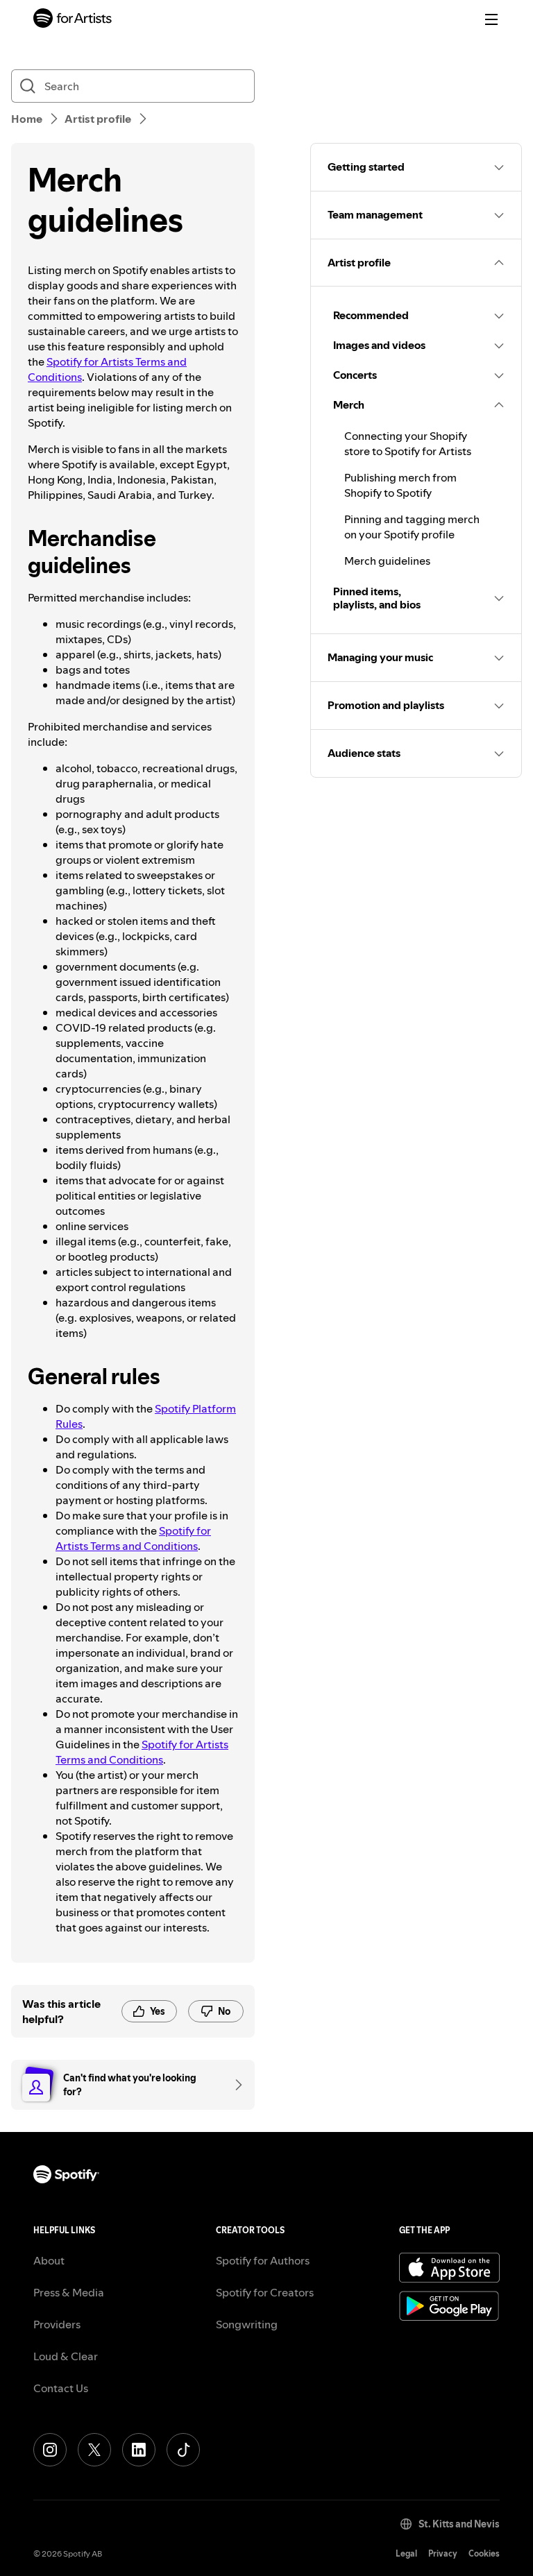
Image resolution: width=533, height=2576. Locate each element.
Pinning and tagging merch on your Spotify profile (412, 527)
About (49, 2260)
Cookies (484, 2553)
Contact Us (61, 2388)
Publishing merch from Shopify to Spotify (400, 485)
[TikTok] (183, 2450)
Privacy (443, 2553)
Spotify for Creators (265, 2292)
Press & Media (69, 2292)
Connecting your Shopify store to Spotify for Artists (408, 443)
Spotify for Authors (263, 2260)
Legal (406, 2553)
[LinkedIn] (139, 2450)
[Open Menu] (491, 19)
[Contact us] (234, 2085)
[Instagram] (50, 2450)
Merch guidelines (387, 561)
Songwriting (247, 2324)
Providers (57, 2324)
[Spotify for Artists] (73, 20)
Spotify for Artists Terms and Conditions (133, 1538)
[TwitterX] (94, 2450)
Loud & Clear (66, 2356)
